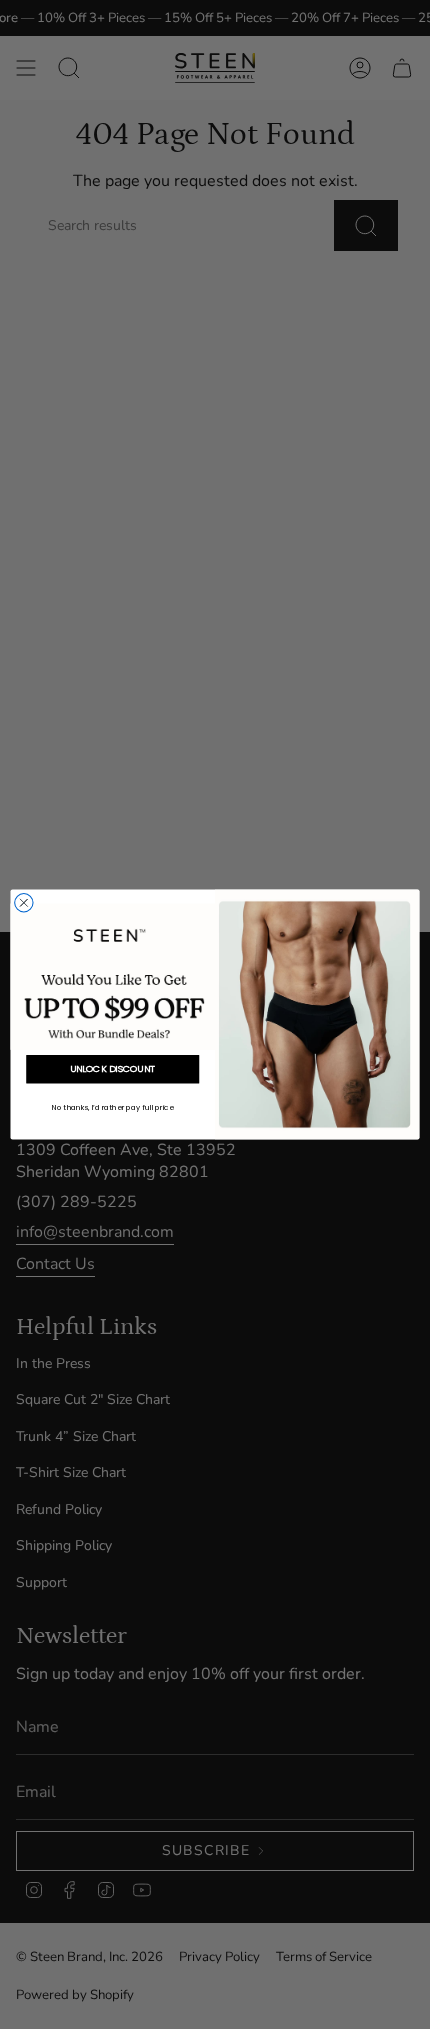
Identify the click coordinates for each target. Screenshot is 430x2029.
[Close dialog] (24, 903)
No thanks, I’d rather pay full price (113, 1107)
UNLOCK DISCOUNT (113, 1069)
